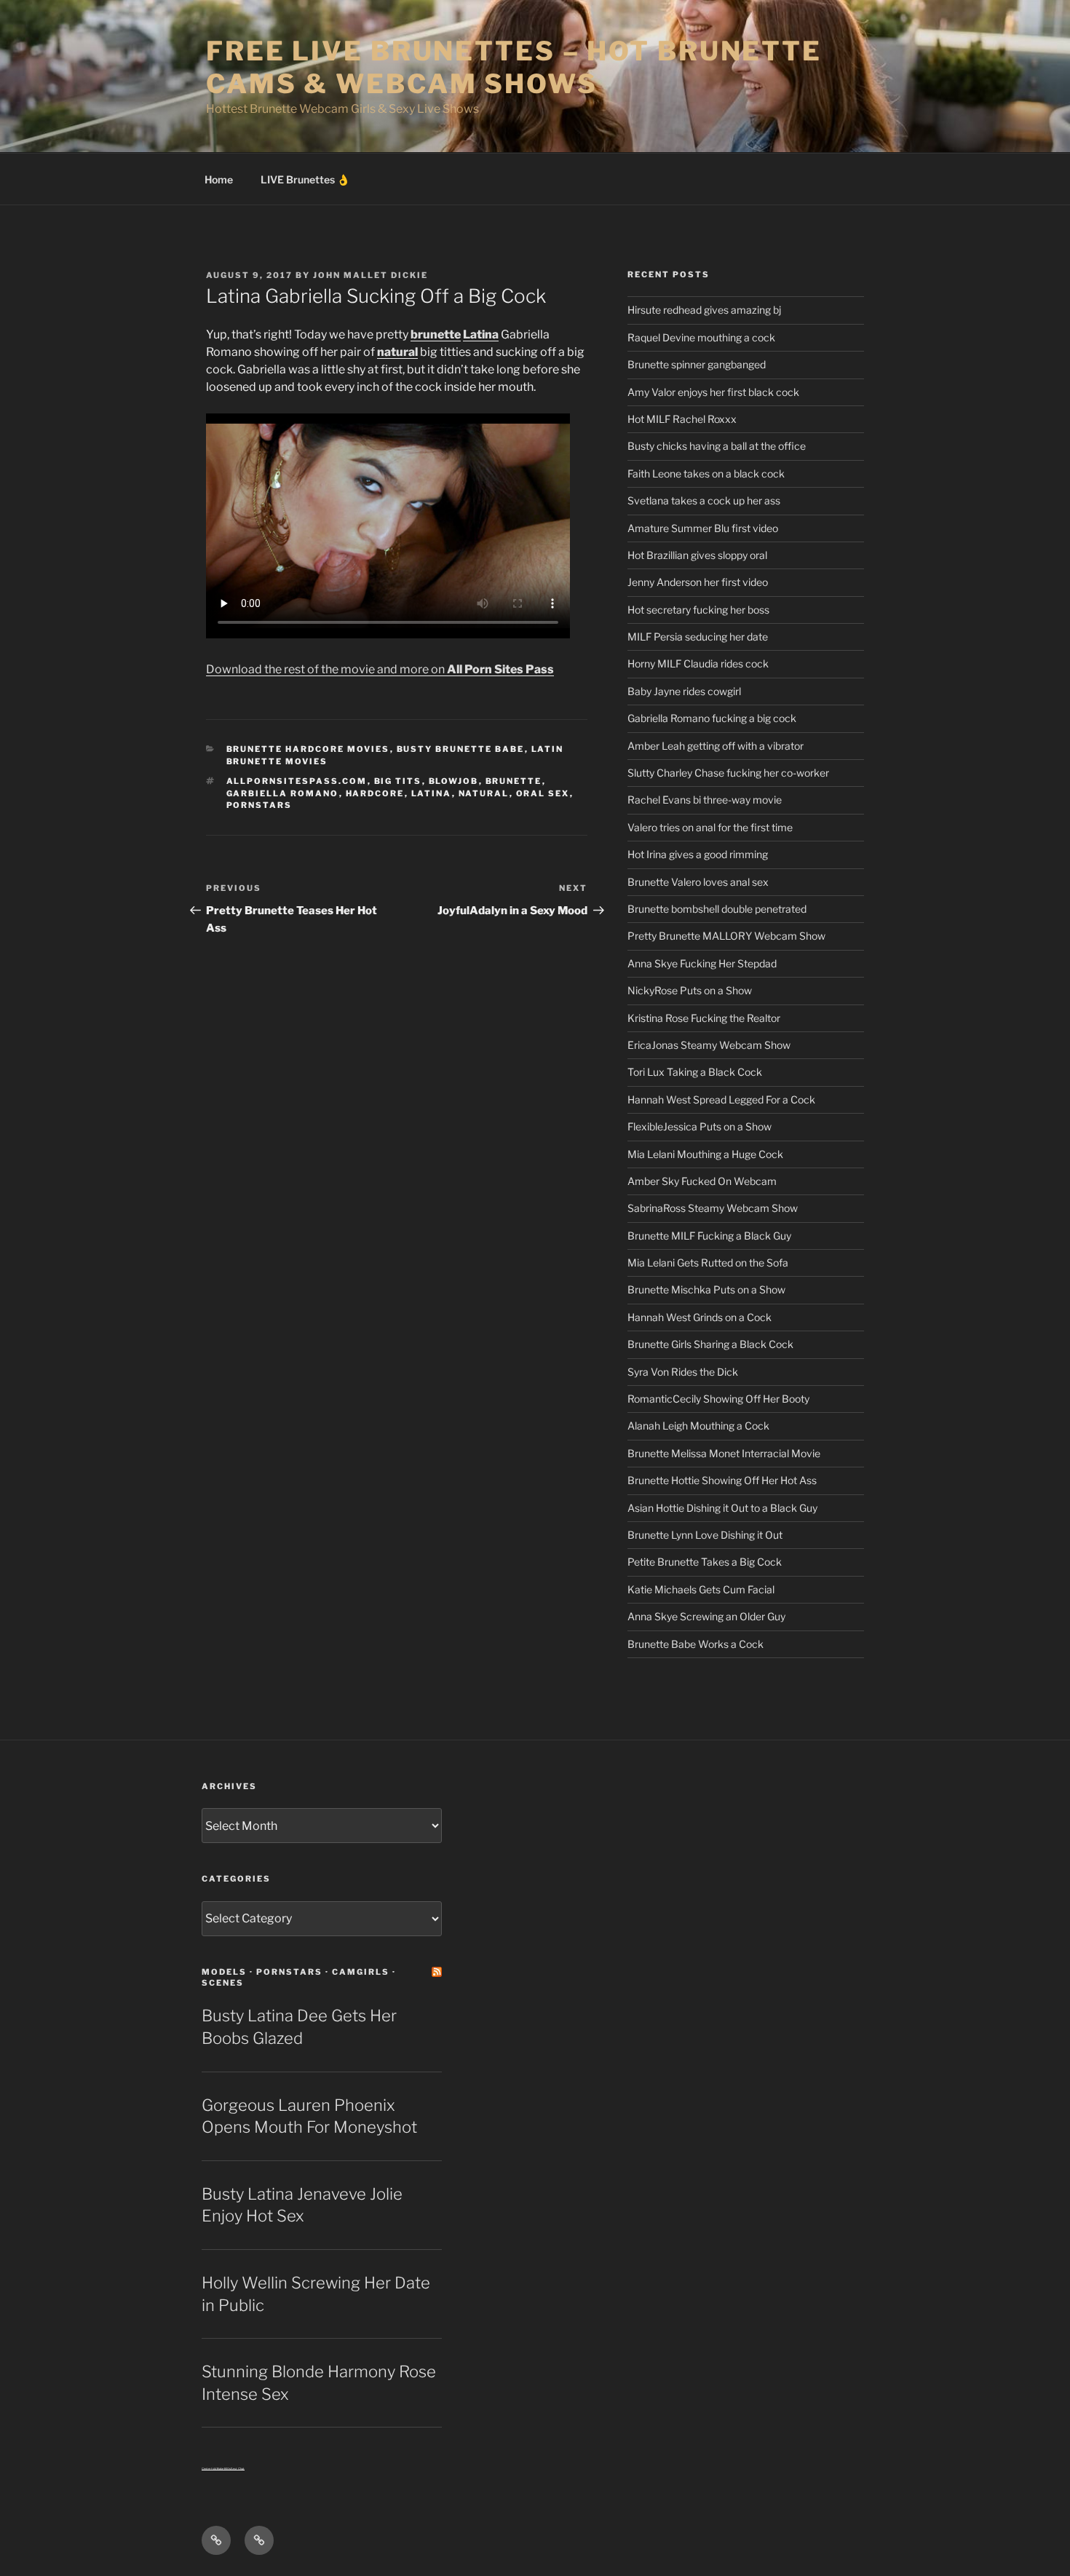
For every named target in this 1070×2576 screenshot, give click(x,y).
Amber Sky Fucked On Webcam (702, 1181)
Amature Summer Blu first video (703, 528)
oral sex (543, 793)
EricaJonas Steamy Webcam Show (709, 1045)
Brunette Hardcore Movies (308, 749)
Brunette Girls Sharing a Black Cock (710, 1344)
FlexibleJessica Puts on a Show (700, 1126)
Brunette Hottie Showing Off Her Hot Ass (722, 1480)
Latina (481, 334)
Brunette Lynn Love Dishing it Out (705, 1535)
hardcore (375, 793)
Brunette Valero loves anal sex (698, 882)
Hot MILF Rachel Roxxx (682, 419)
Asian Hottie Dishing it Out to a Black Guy (722, 1508)
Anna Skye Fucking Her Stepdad (702, 963)
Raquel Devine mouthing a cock (701, 337)
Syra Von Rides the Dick (683, 1372)
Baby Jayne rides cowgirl (684, 691)
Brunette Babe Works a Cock (695, 1644)
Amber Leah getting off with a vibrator (716, 746)
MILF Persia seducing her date (698, 637)
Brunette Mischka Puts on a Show (706, 1289)
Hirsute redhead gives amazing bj (704, 310)
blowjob (454, 781)
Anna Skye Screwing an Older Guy (706, 1616)
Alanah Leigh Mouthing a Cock (698, 1426)
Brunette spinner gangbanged (697, 364)
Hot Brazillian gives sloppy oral (697, 555)
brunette (436, 334)
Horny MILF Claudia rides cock (698, 663)
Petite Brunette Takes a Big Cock (705, 1562)
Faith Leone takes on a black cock (706, 473)
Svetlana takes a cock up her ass (704, 500)
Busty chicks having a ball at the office (717, 446)
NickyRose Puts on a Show (690, 990)
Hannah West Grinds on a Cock (700, 1317)
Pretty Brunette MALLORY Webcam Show (726, 936)
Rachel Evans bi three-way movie (705, 800)
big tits (398, 781)
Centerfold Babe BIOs (216, 2469)
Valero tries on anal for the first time (710, 827)
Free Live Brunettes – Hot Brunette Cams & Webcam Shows (514, 67)
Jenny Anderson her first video (698, 582)
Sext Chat (238, 2469)
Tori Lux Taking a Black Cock (695, 1072)
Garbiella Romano (283, 793)
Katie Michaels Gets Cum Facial (701, 1589)
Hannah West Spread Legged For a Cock (721, 1099)
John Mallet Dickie (370, 275)
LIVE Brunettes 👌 (305, 179)
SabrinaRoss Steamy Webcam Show (713, 1208)
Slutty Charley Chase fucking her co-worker (728, 773)
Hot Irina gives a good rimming (698, 854)
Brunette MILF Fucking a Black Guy (709, 1236)
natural (397, 352)
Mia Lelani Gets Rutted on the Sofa (708, 1263)
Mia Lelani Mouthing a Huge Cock (705, 1154)
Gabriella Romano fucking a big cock (712, 718)
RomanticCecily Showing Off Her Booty (718, 1399)
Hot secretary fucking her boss (698, 610)
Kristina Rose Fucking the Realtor (704, 1018)
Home (219, 179)
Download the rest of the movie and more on (380, 669)
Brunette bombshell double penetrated (717, 909)
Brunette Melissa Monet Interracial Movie (724, 1453)
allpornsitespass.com (297, 781)
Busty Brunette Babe (461, 749)
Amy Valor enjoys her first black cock (713, 392)
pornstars (259, 805)
